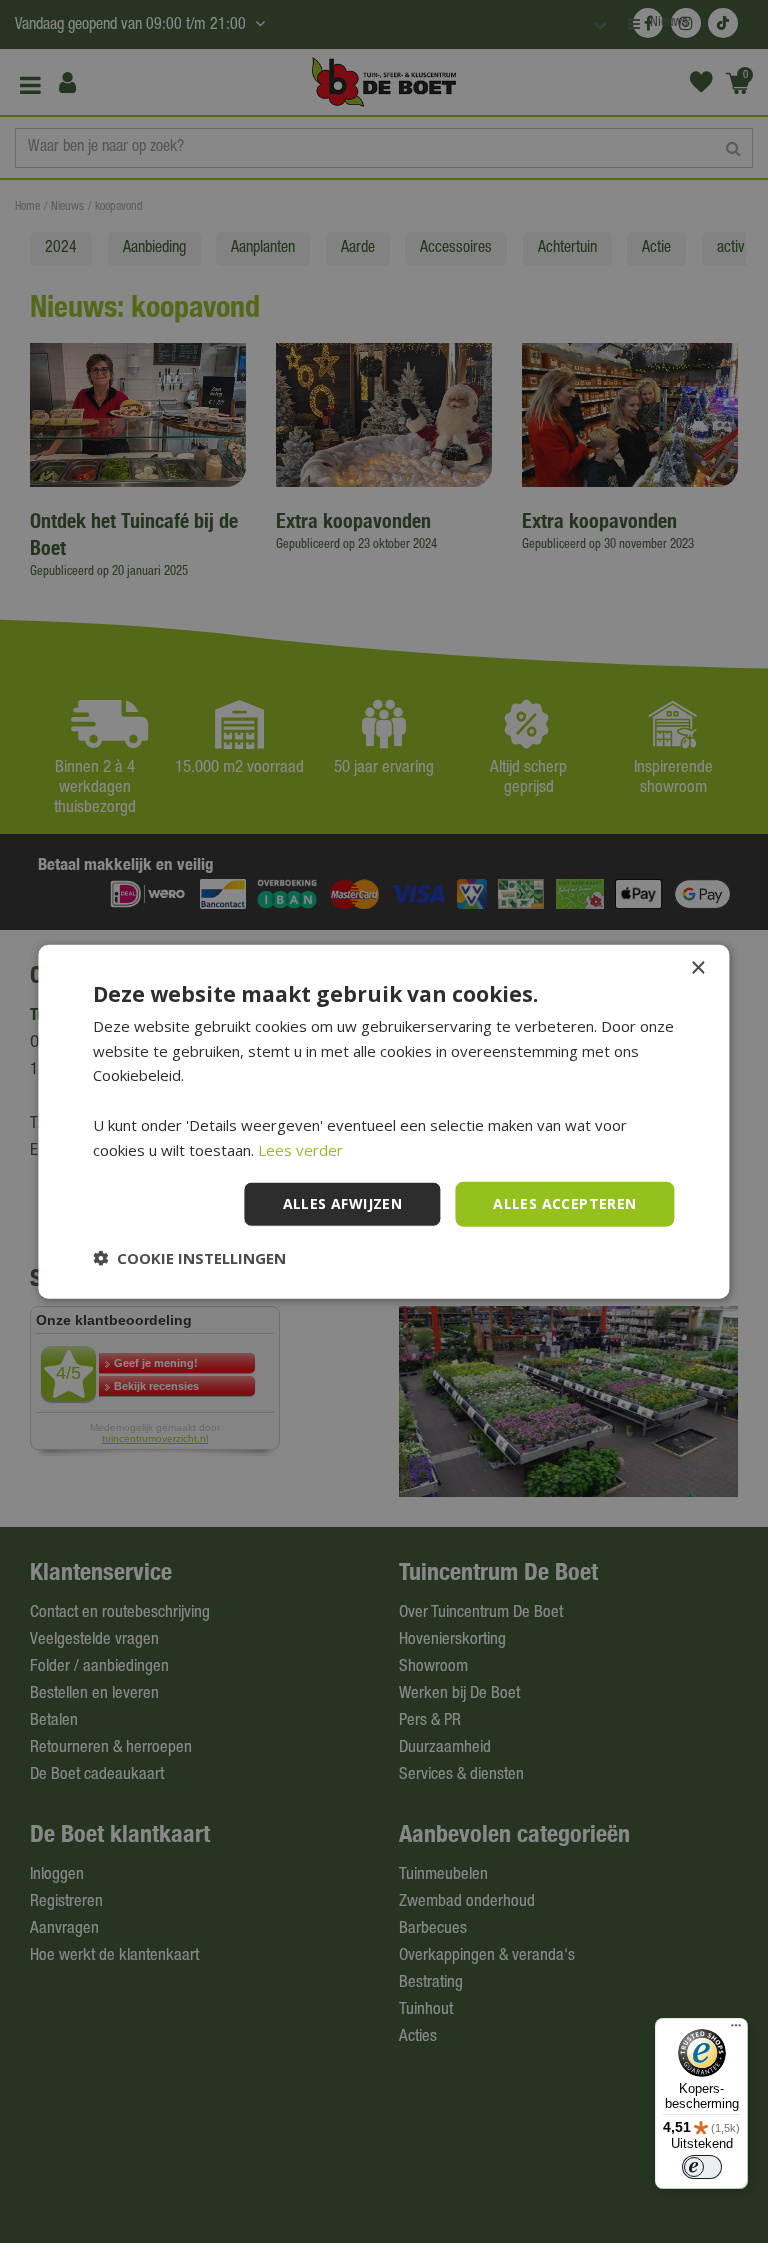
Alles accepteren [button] (564, 1203)
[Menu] (736, 2030)
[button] (189, 1258)
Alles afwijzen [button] (343, 1203)
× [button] (697, 967)
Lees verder (300, 1149)
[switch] (702, 2167)
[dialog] (383, 1121)
